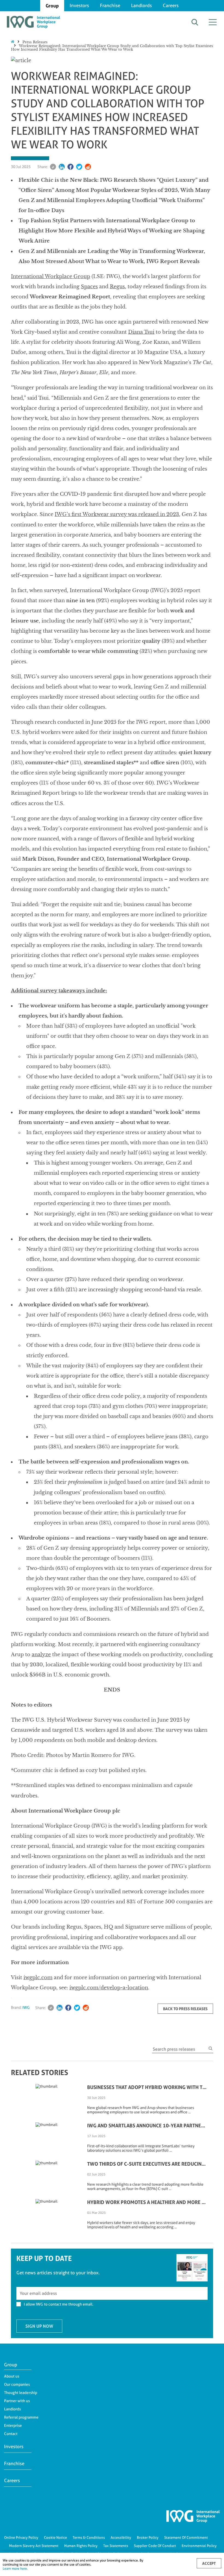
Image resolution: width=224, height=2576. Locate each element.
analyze (41, 1655)
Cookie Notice (55, 2537)
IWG (26, 2007)
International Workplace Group (51, 276)
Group (52, 6)
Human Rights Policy (81, 2546)
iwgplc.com (38, 1978)
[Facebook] (70, 167)
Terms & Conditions (89, 2537)
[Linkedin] (62, 167)
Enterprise (13, 2425)
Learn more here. (15, 2568)
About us (12, 2376)
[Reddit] (88, 167)
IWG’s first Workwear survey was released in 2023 (117, 514)
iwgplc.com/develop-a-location (109, 1988)
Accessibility (121, 2537)
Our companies (17, 2384)
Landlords (142, 5)
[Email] (53, 167)
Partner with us (17, 2401)
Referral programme (21, 2417)
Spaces (89, 287)
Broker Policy (148, 2537)
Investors (79, 5)
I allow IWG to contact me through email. (58, 2304)
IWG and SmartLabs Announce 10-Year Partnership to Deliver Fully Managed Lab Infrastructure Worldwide (147, 2125)
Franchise (110, 5)
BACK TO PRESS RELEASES (185, 2009)
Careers (171, 5)
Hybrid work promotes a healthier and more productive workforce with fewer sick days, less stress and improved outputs (147, 2202)
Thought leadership (21, 2393)
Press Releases (35, 42)
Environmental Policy (199, 2546)
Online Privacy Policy (21, 2537)
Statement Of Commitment (186, 2537)
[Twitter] (79, 167)
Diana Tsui (141, 332)
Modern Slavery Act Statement (34, 2546)
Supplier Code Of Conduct (155, 2546)
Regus (117, 287)
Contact (11, 2434)
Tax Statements (116, 2546)
